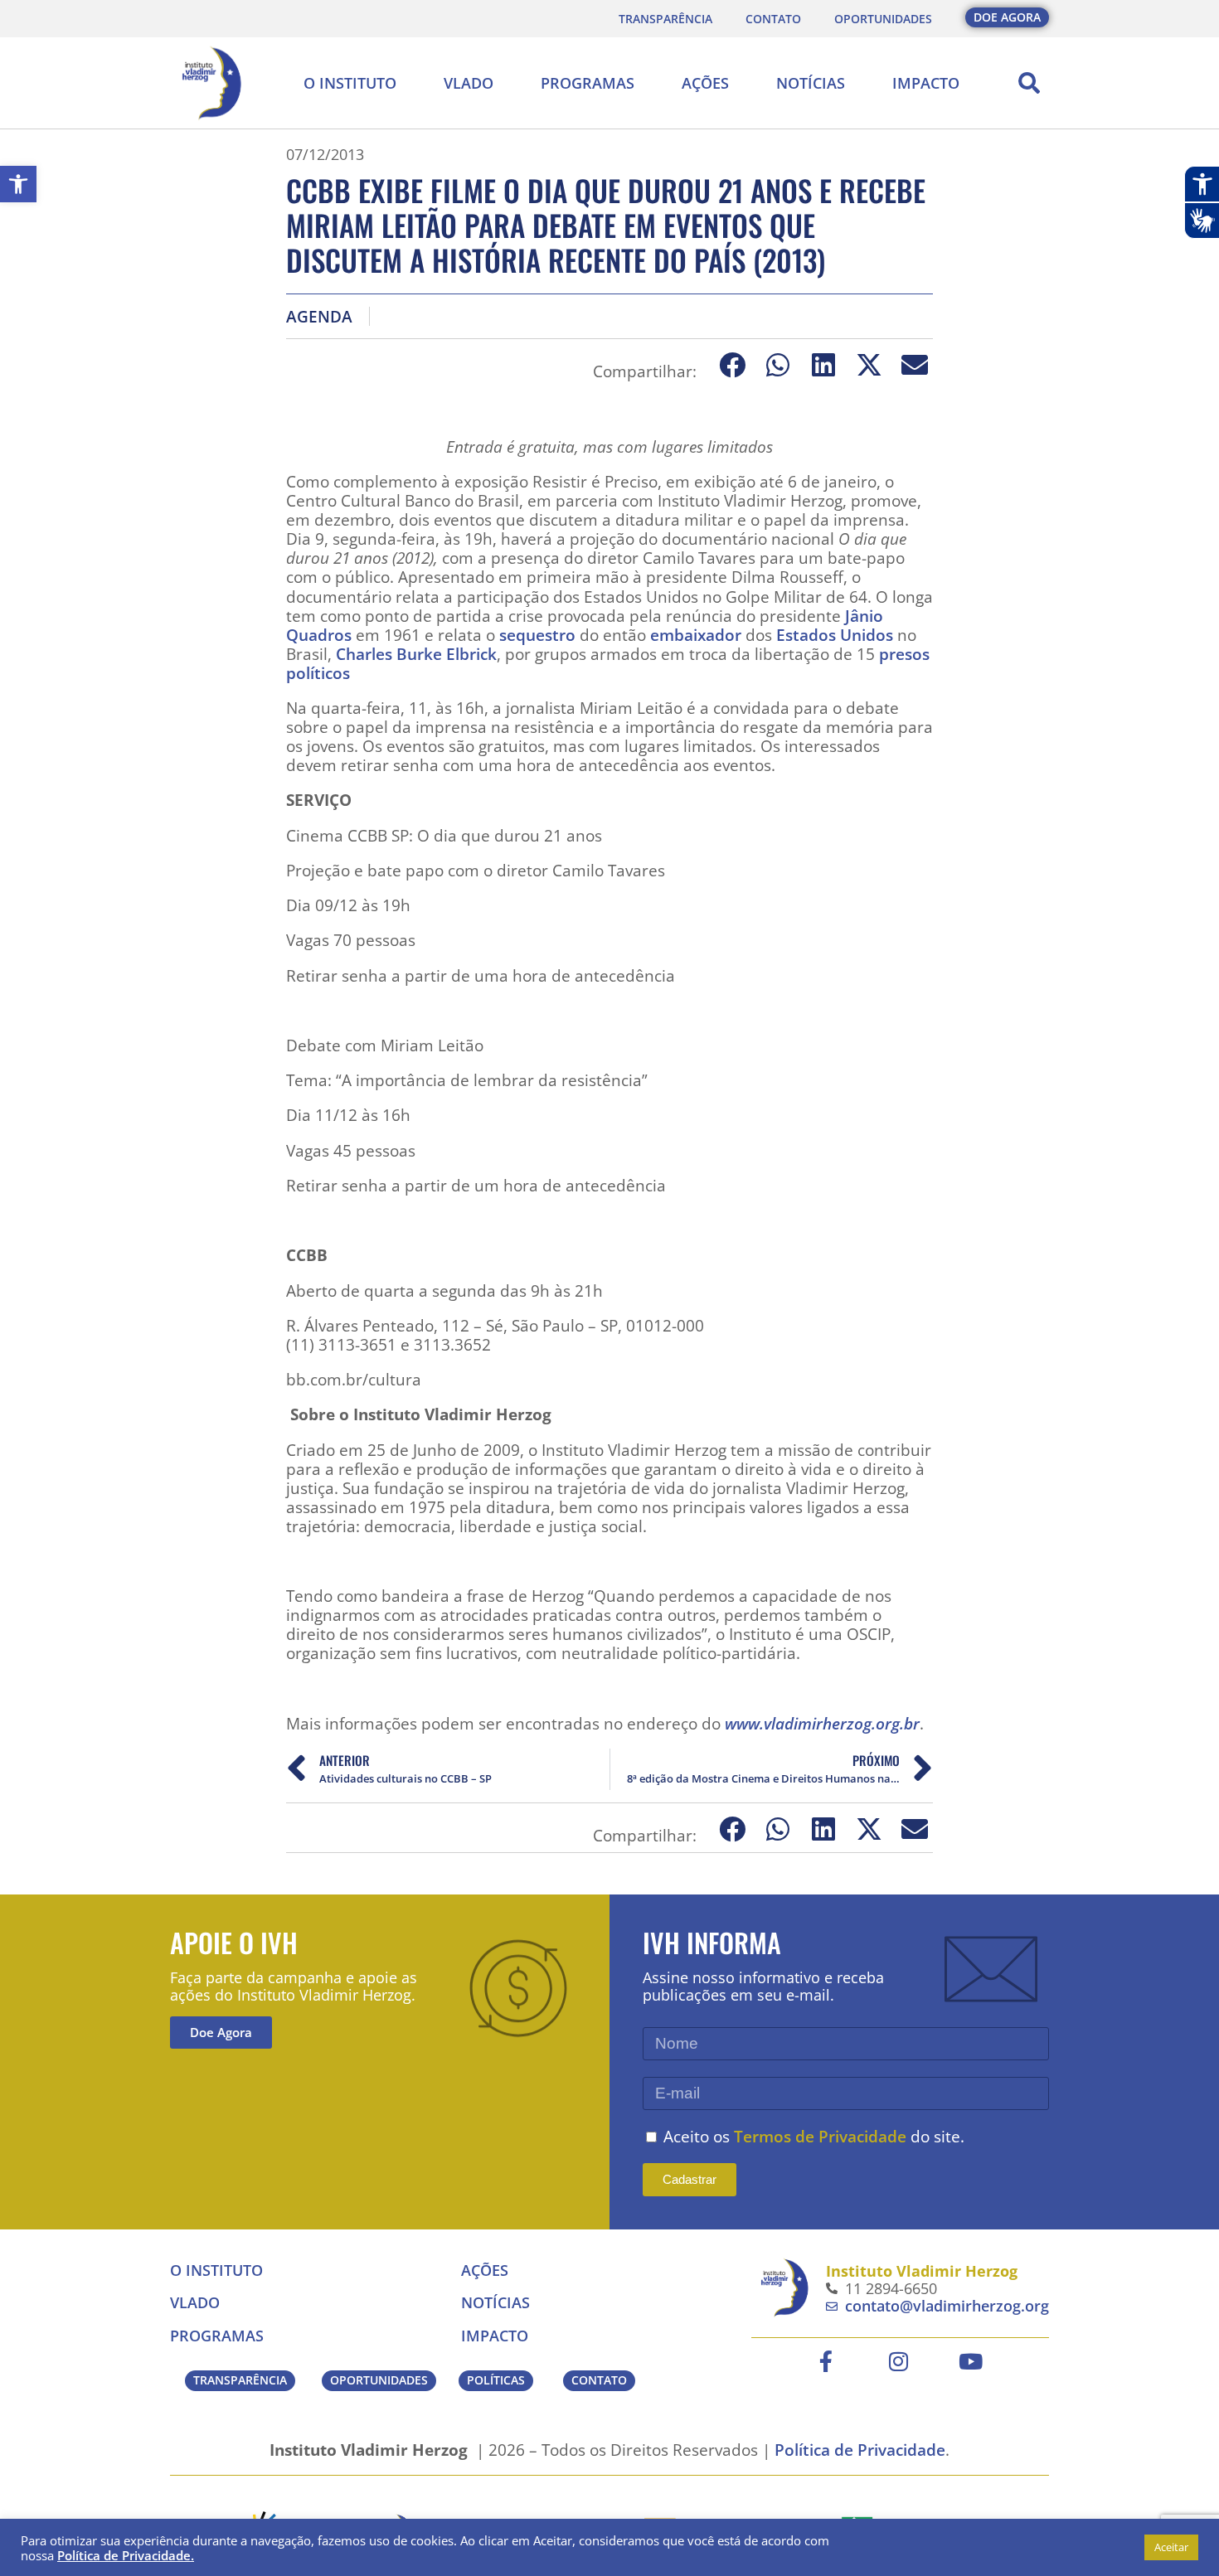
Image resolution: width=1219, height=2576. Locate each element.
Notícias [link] (811, 83)
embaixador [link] (696, 635)
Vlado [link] (469, 83)
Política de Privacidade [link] (860, 2450)
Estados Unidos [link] (835, 635)
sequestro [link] (537, 635)
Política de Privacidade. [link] (126, 2555)
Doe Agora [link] (221, 2032)
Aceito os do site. (814, 2136)
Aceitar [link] (1171, 2547)
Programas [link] (588, 83)
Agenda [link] (319, 316)
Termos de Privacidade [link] (820, 2136)
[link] (18, 184)
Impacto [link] (926, 83)
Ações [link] (705, 83)
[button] (1029, 83)
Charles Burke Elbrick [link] (416, 654)
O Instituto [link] (350, 83)
